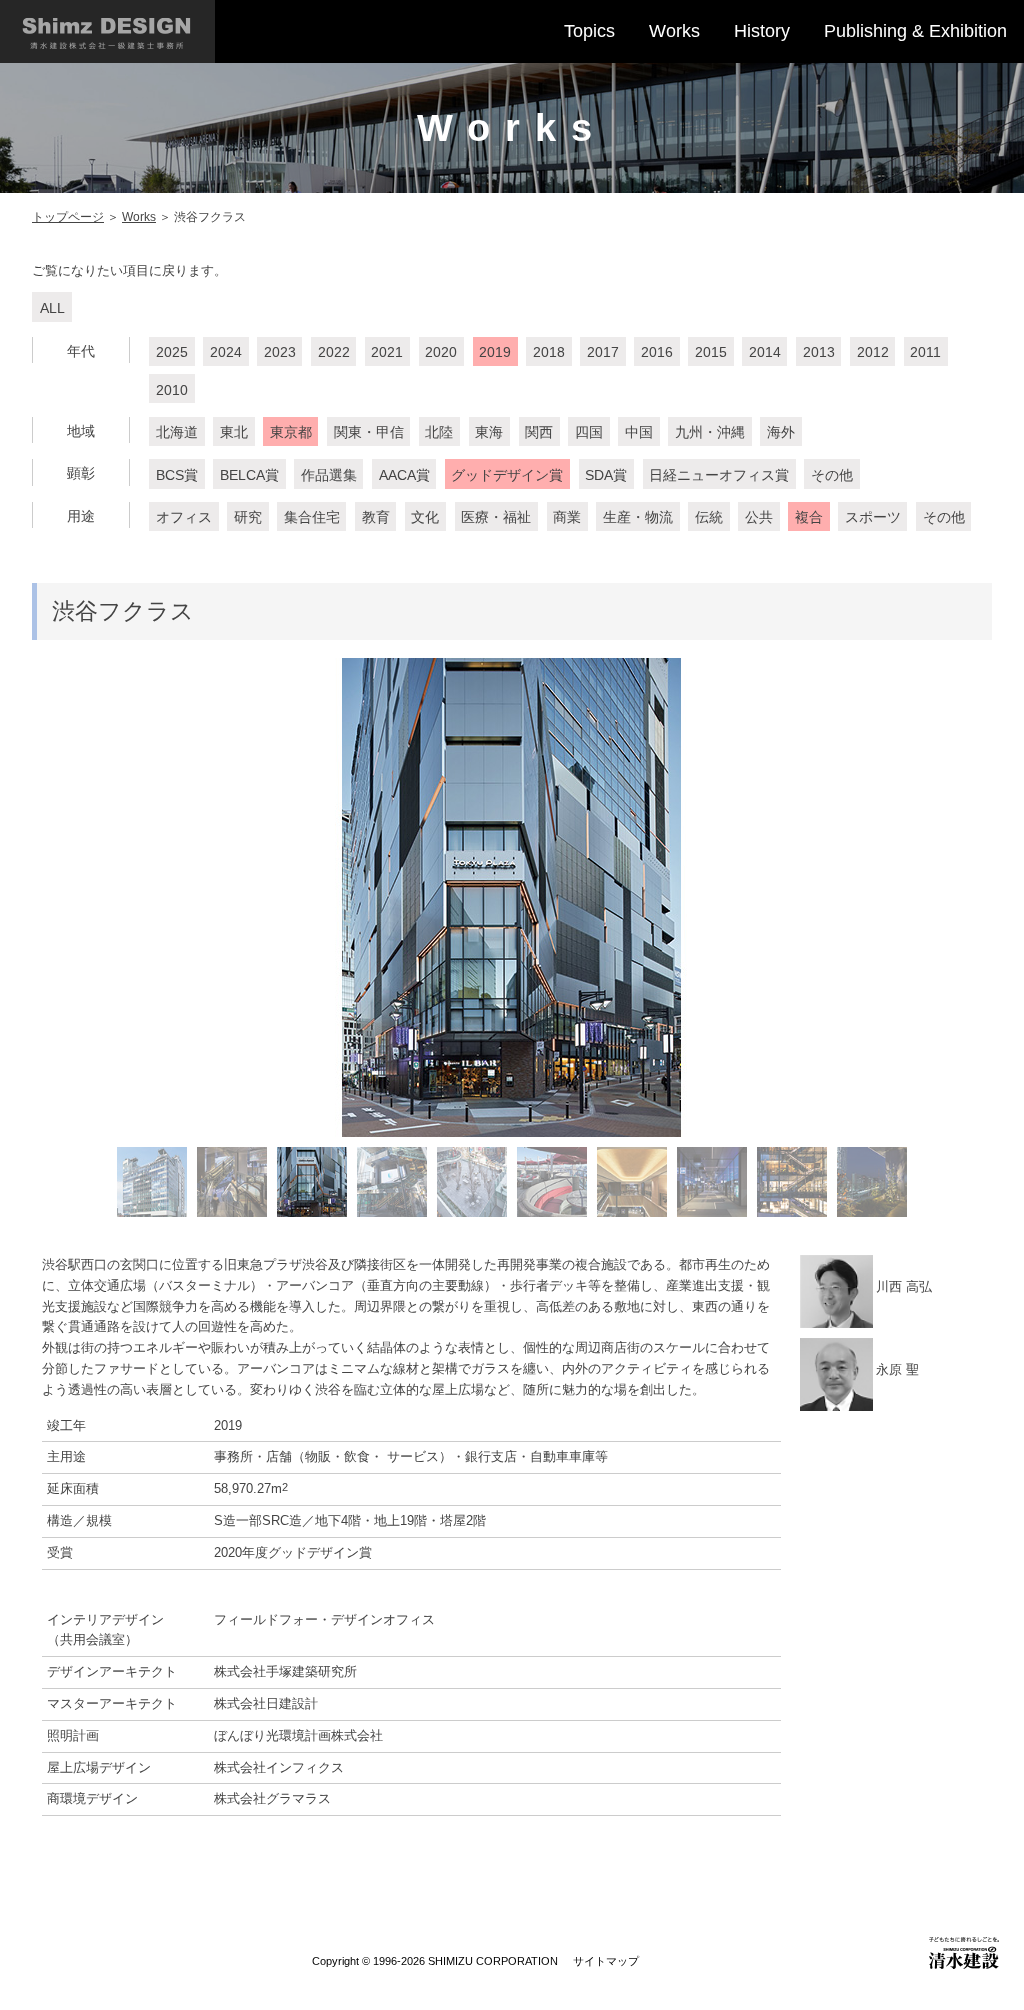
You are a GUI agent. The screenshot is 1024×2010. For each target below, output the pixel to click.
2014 (765, 352)
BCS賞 (177, 475)
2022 (334, 352)
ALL (52, 308)
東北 (234, 432)
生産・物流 (638, 517)
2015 (711, 352)
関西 (539, 432)
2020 (441, 352)
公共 (759, 517)
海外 (781, 432)
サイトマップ (606, 1961)
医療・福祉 (496, 517)
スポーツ (873, 517)
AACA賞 (404, 475)
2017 (603, 352)
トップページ (68, 217)
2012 (873, 352)
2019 (495, 352)
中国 (639, 432)
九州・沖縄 (710, 432)
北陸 (439, 432)
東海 (489, 432)
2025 (172, 352)
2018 (549, 352)
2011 (925, 352)
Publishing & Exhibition (915, 31)
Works (674, 31)
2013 (819, 352)
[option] (512, 897)
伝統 (709, 517)
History (762, 31)
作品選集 (329, 475)
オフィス (184, 517)
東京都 (291, 432)
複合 (809, 517)
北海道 (177, 432)
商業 (567, 517)
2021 (387, 352)
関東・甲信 (369, 432)
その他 (832, 475)
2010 (172, 390)
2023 (280, 352)
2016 (657, 352)
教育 (376, 517)
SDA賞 (606, 475)
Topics (589, 31)
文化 (425, 517)
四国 (589, 432)
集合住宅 (312, 517)
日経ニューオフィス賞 (719, 475)
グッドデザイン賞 (507, 475)
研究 (248, 517)
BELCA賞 (249, 475)
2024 (226, 352)
